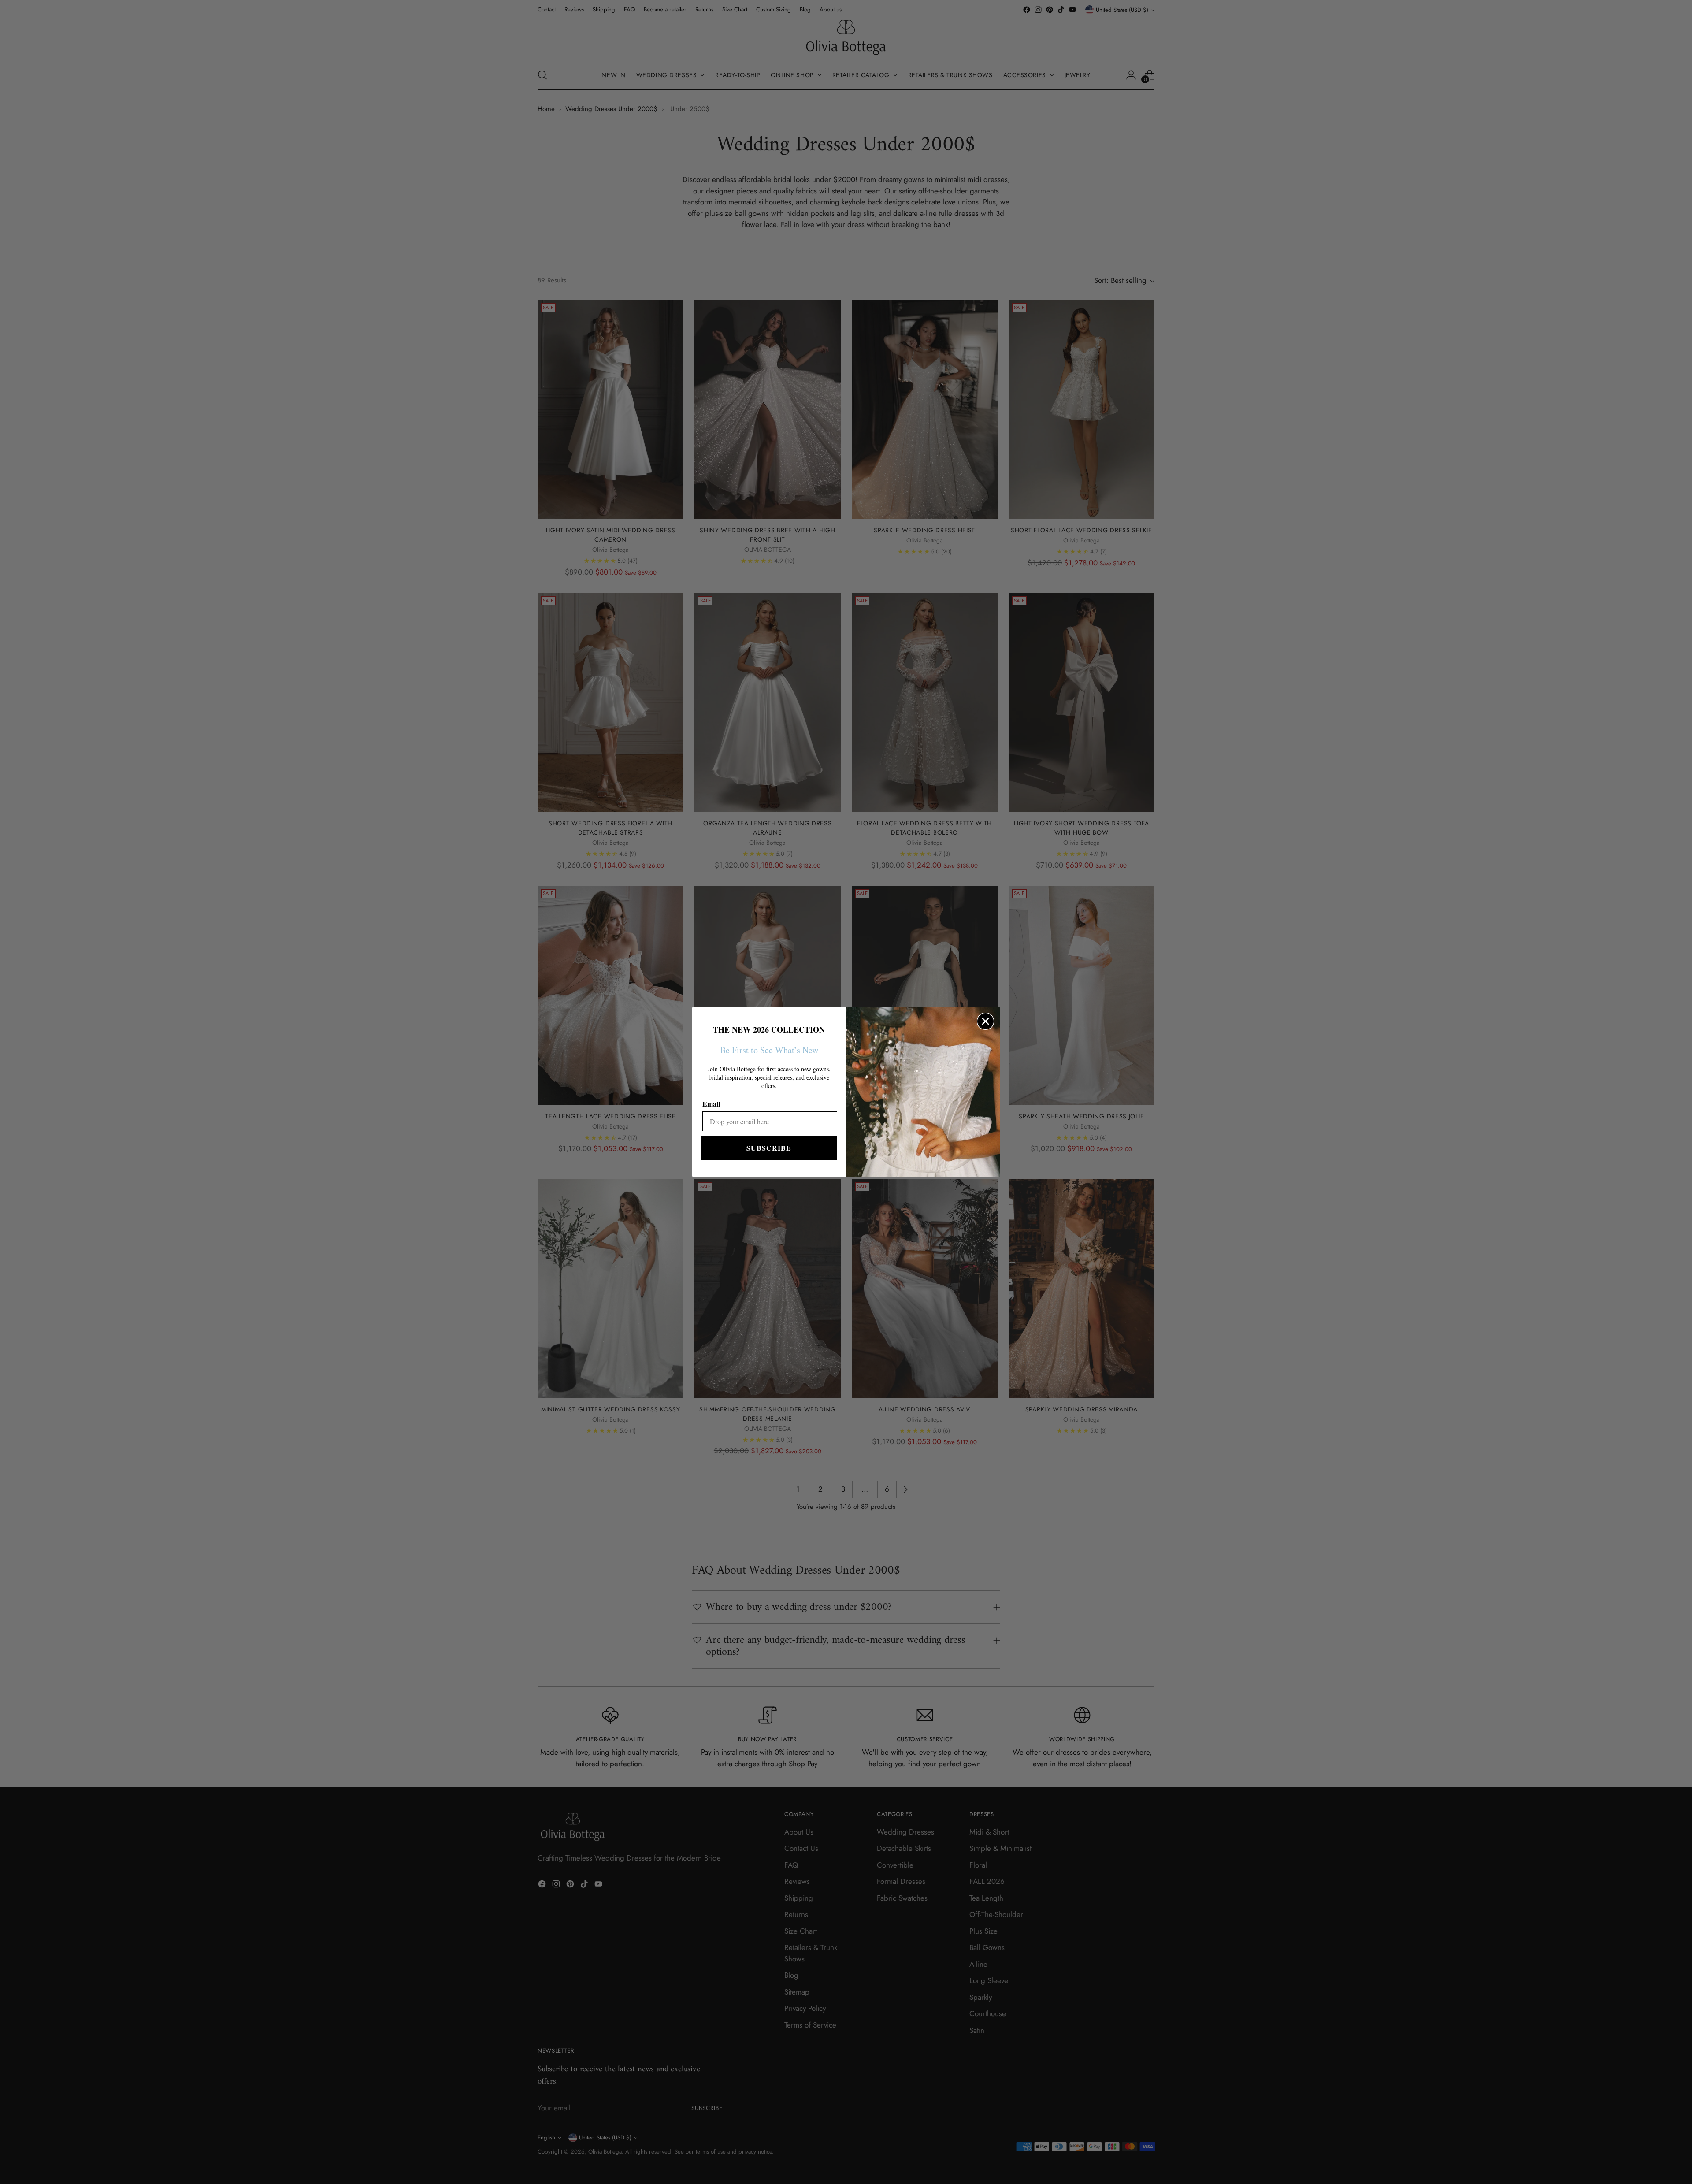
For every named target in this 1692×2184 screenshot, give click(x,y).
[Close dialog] (985, 1021)
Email (711, 1104)
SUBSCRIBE (769, 1148)
